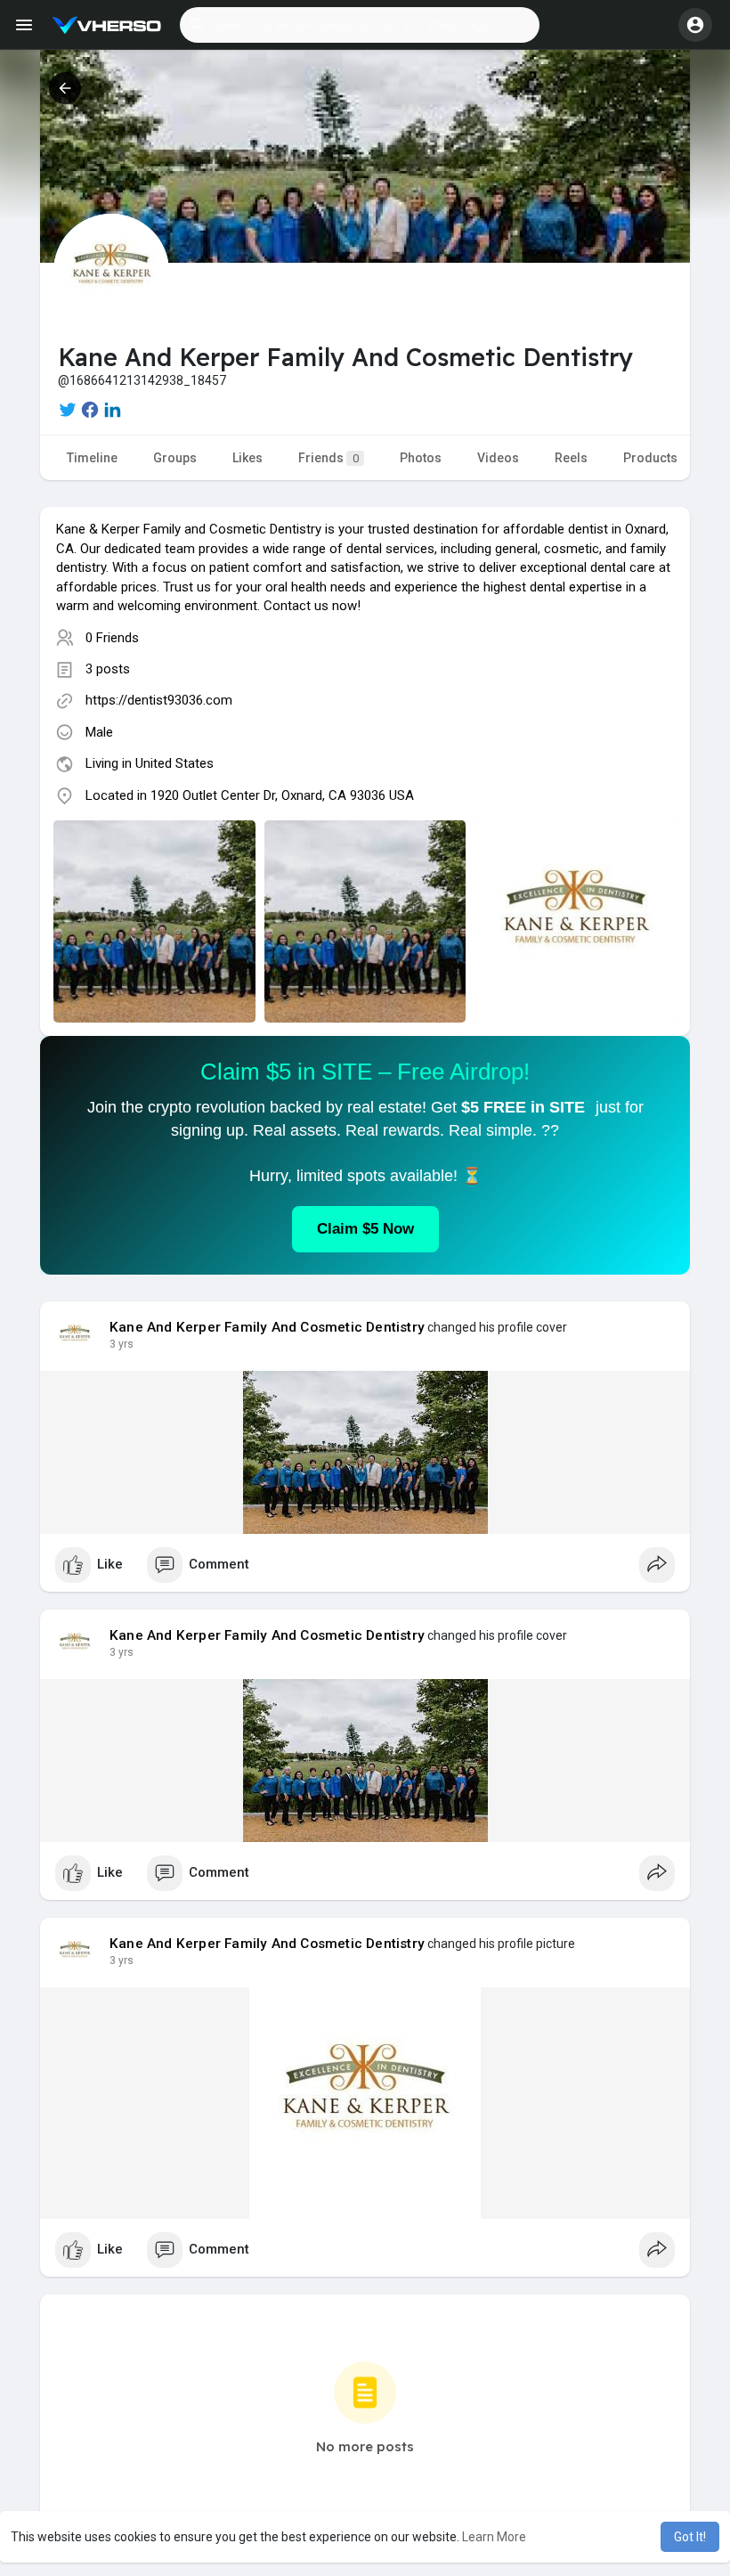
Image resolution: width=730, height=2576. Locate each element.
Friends (328, 458)
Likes (247, 458)
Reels (571, 458)
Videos (498, 458)
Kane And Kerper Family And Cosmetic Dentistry (267, 1327)
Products (650, 458)
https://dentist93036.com (159, 700)
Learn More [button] (494, 2537)
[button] (360, 25)
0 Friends (112, 638)
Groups (175, 458)
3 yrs (122, 1344)
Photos (421, 458)
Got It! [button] (690, 2537)
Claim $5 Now (365, 1229)
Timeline (92, 458)
